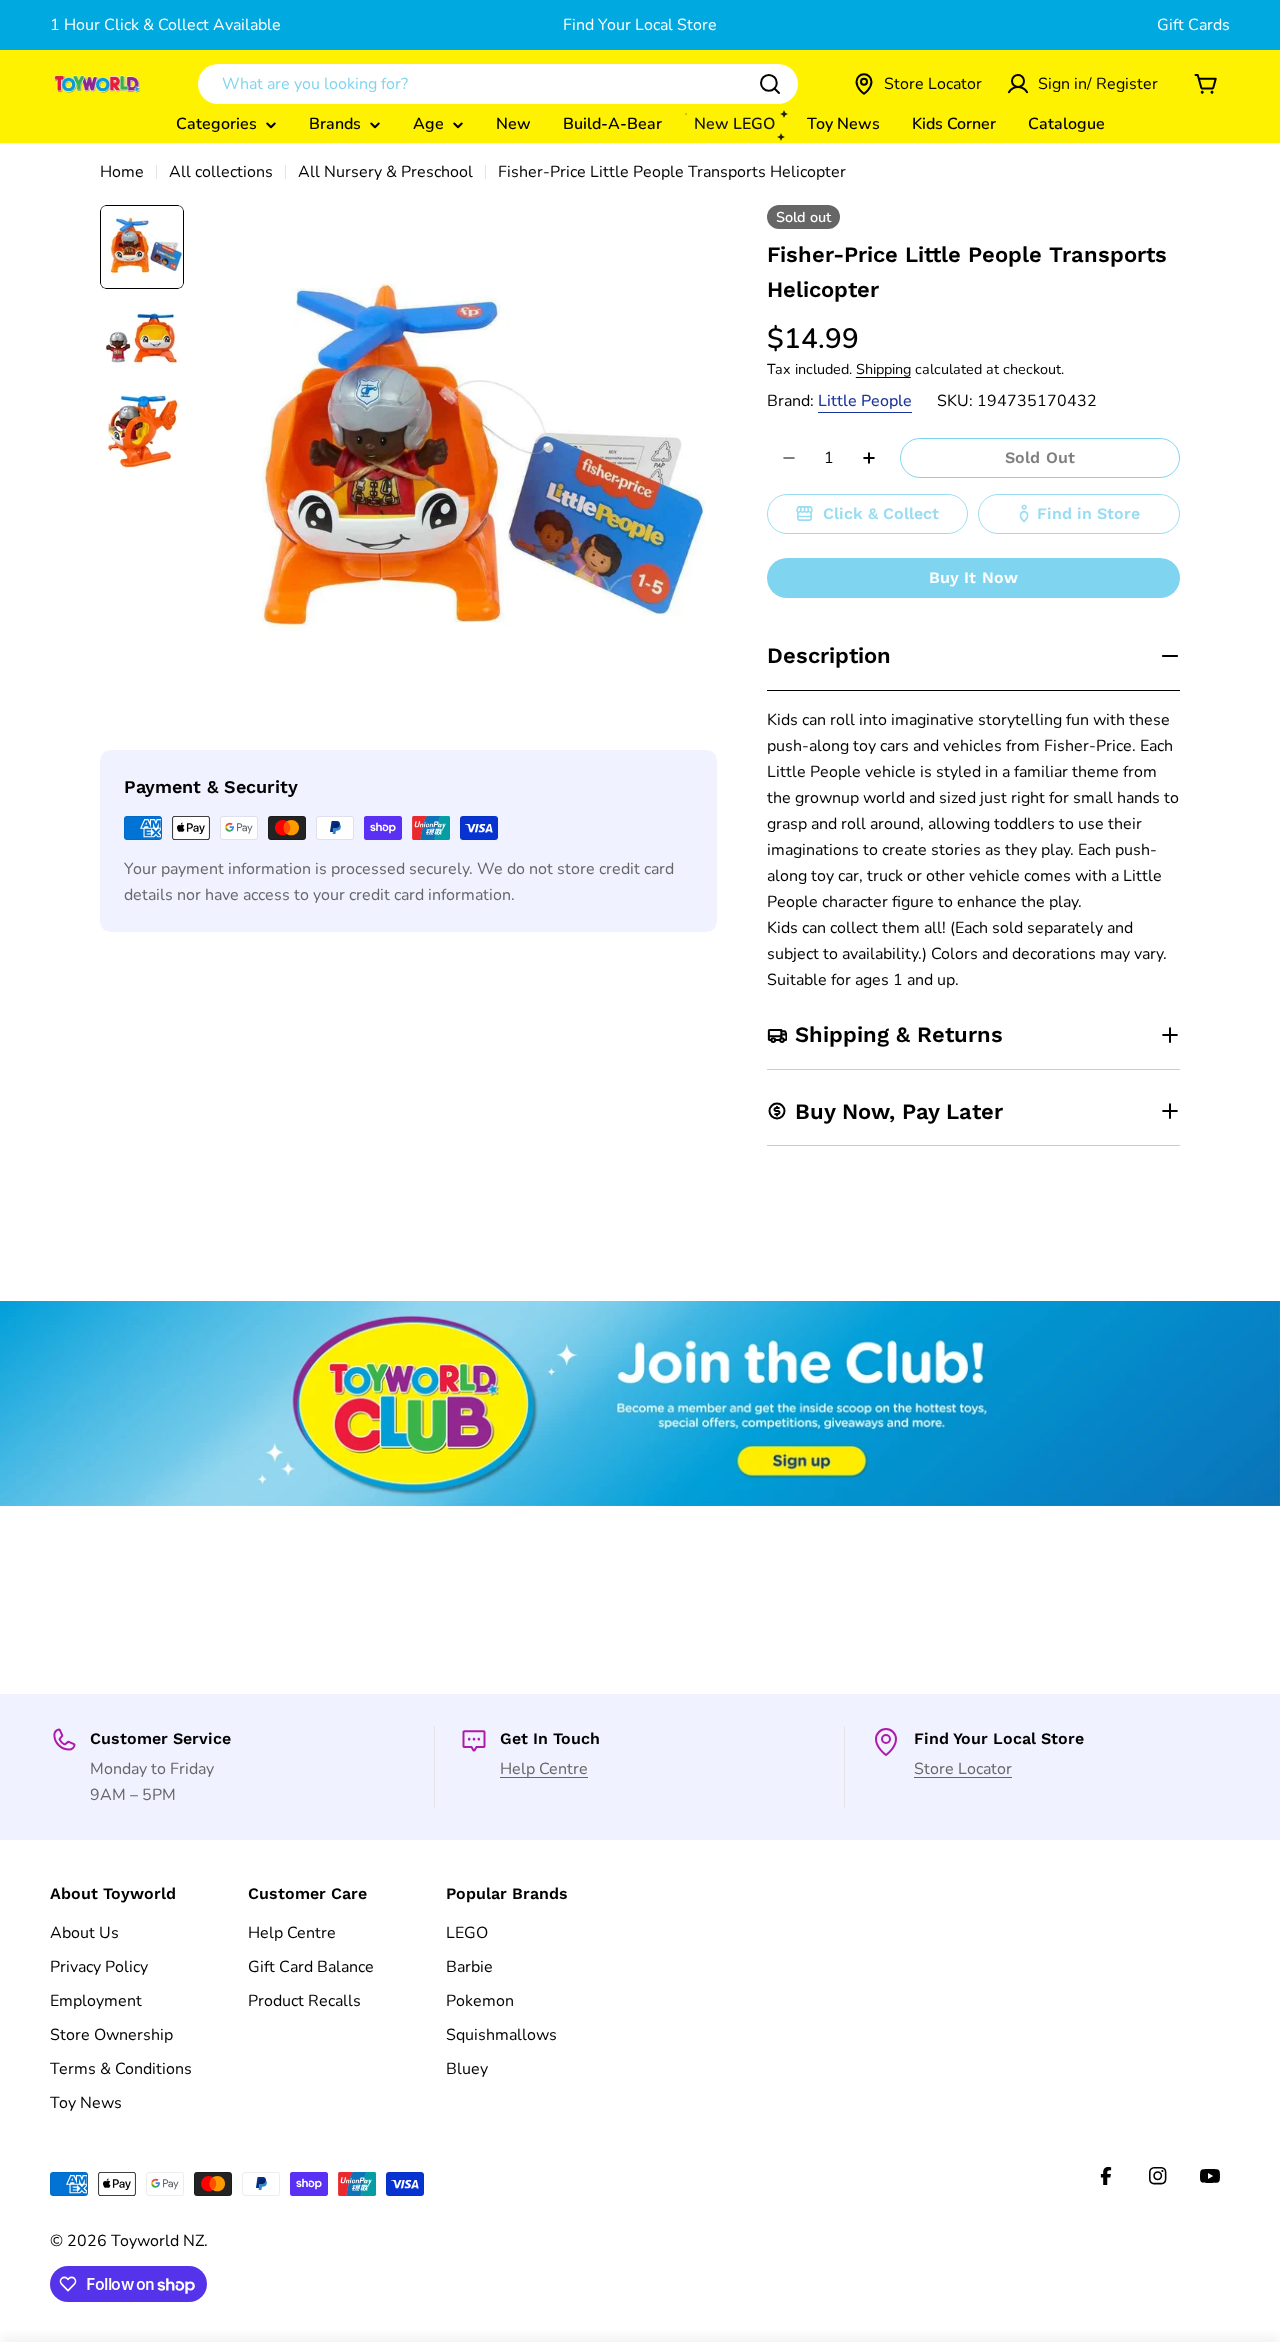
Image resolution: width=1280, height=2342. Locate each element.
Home (122, 172)
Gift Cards (1193, 25)
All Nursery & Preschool (385, 172)
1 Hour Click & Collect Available (165, 25)
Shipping (883, 369)
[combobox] (498, 84)
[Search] (770, 84)
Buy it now (974, 577)
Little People (865, 401)
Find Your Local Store (640, 25)
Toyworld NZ (157, 2241)
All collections (221, 172)
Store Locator (963, 1769)
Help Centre (544, 1769)
